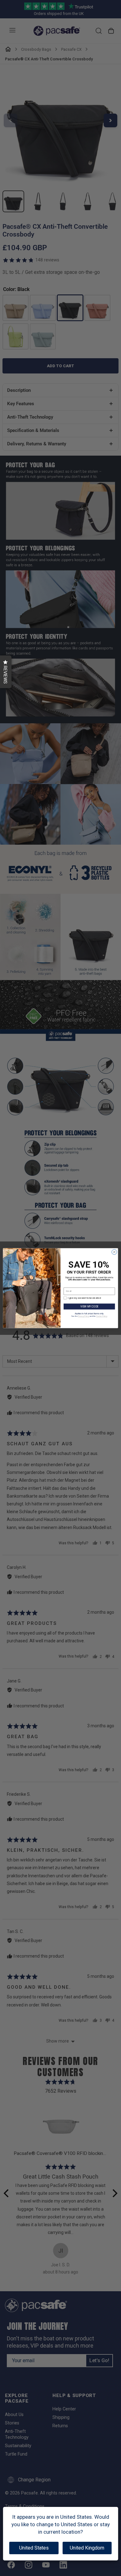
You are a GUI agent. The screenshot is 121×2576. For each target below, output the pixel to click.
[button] (6, 672)
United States (34, 2548)
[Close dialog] (114, 1252)
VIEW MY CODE (89, 1306)
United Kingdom (87, 2548)
